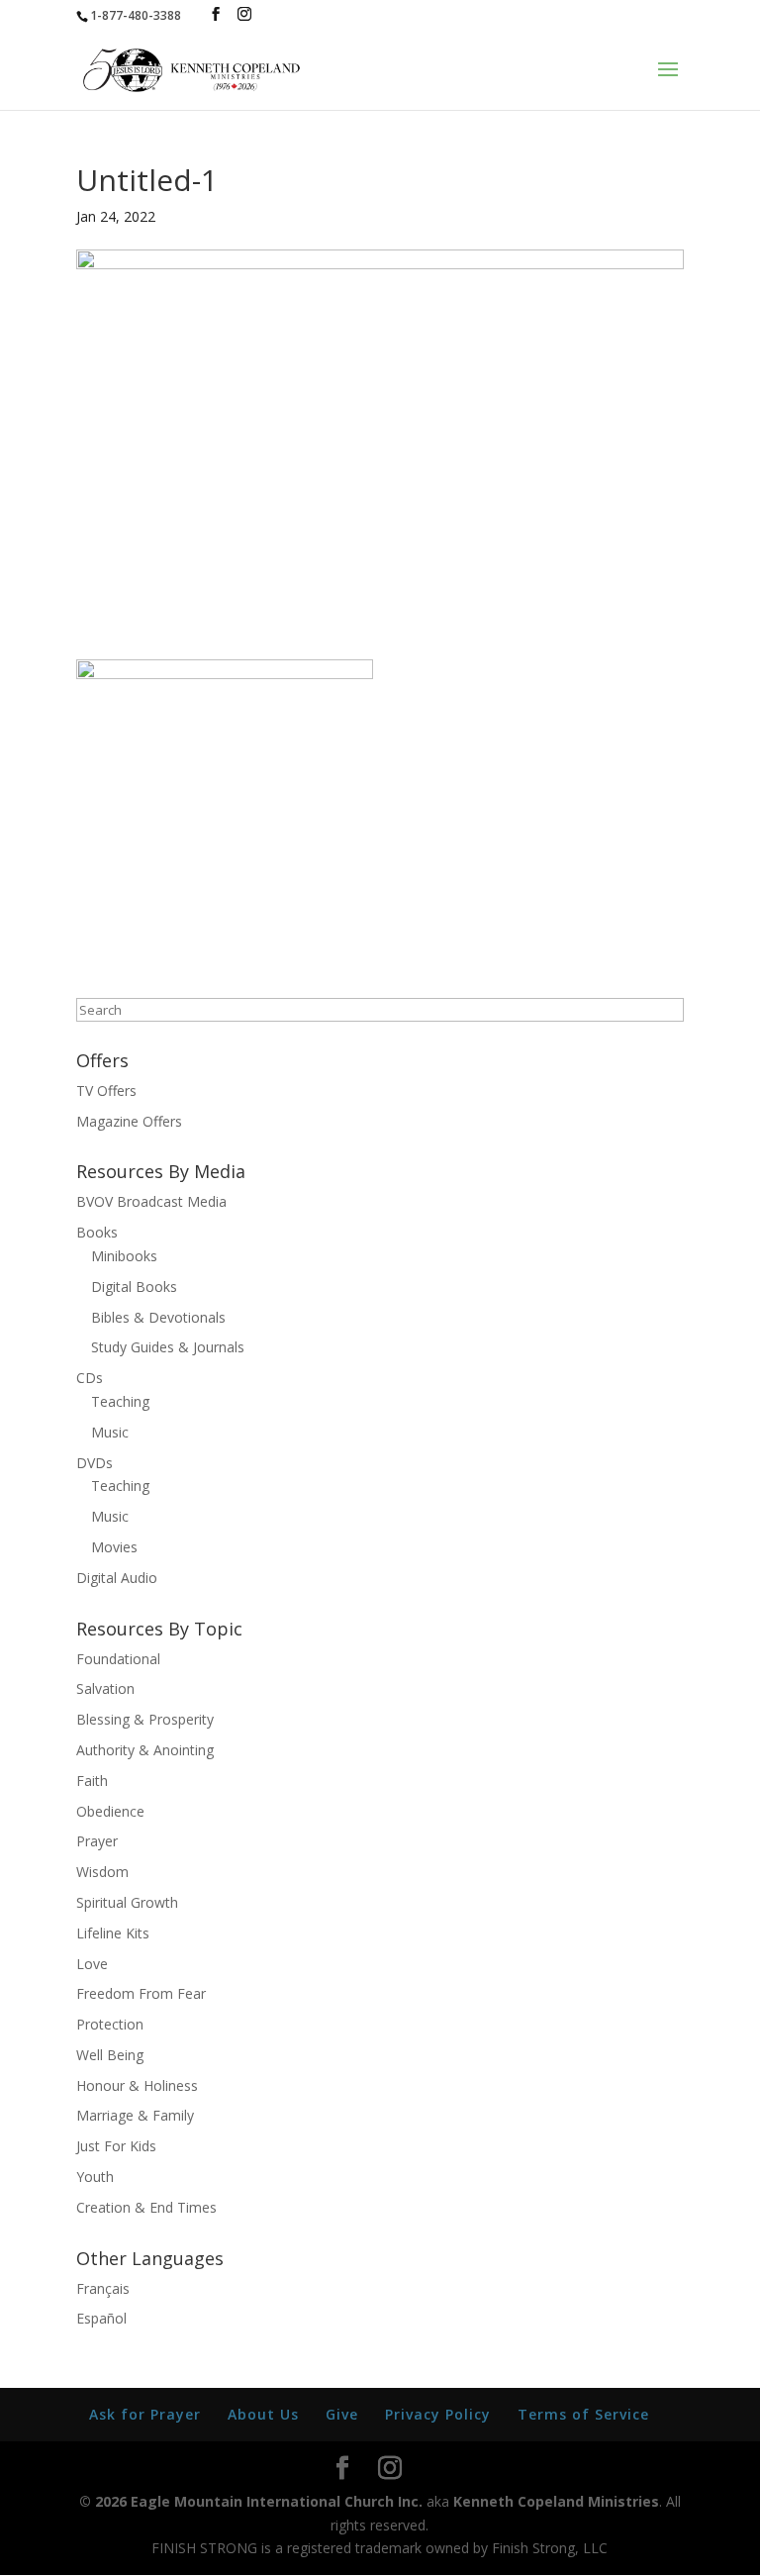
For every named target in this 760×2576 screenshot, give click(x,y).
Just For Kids (116, 2146)
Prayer (97, 1841)
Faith (92, 1781)
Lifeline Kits (113, 1933)
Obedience (110, 1811)
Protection (110, 2024)
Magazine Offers (129, 1121)
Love (92, 1964)
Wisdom (102, 1872)
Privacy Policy (438, 2414)
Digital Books (134, 1287)
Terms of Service (583, 2414)
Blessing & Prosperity (145, 1719)
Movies (114, 1547)
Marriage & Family (135, 2115)
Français (103, 2288)
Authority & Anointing (145, 1750)
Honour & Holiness (137, 2085)
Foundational (118, 1659)
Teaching (120, 1401)
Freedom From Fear (141, 1993)
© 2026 (103, 2501)
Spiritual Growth (127, 1902)
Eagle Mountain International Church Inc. (277, 2501)
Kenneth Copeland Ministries (556, 2501)
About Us (263, 2414)
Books (97, 1232)
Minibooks (124, 1256)
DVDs (95, 1463)
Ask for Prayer (145, 2414)
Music (110, 1432)
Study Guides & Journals (168, 1347)
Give (342, 2414)
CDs (90, 1378)
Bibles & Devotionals (158, 1317)
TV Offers (106, 1090)
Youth (95, 2177)
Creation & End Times (146, 2207)
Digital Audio (117, 1578)
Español (101, 2318)
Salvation (105, 1688)
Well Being (110, 2055)
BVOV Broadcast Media (151, 1201)
